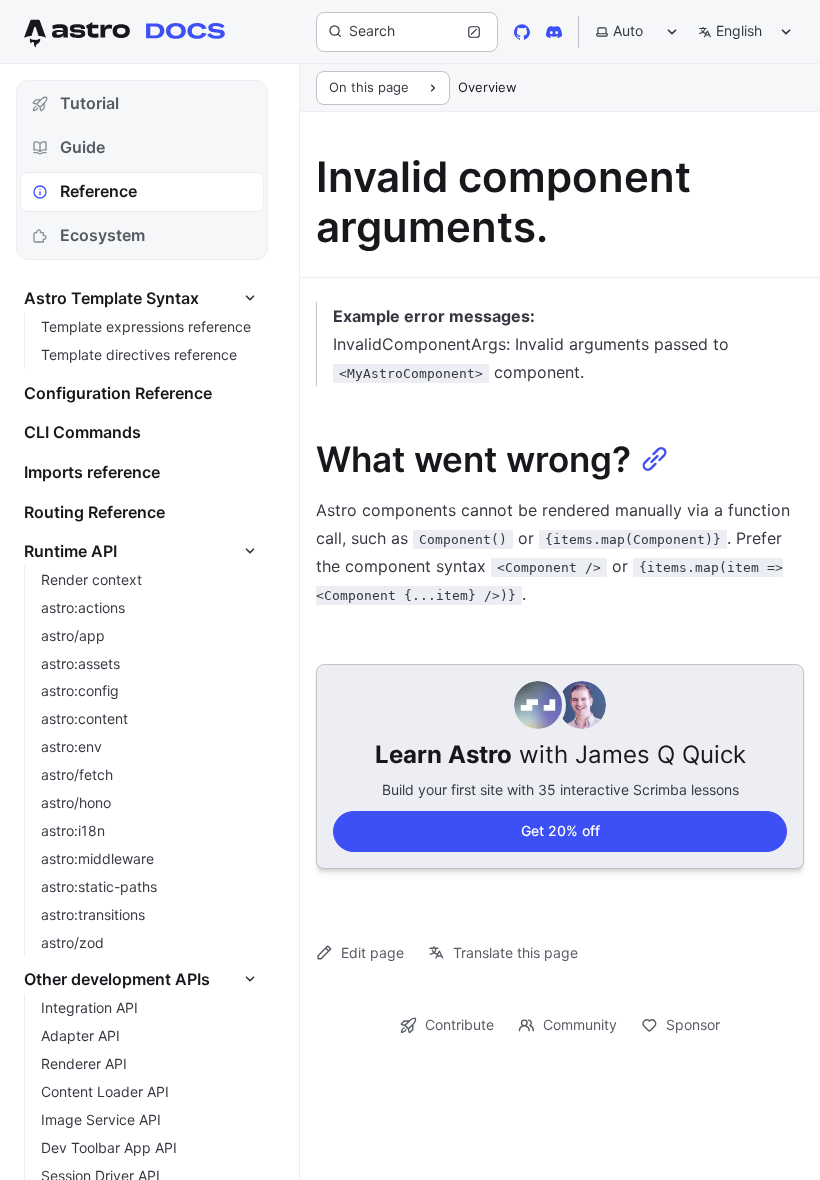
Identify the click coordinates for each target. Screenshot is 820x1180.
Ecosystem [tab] (102, 235)
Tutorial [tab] (89, 103)
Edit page (372, 952)
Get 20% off (560, 830)
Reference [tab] (98, 191)
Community (580, 1024)
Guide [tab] (82, 147)
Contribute (459, 1024)
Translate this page (515, 952)
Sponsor (693, 1024)
